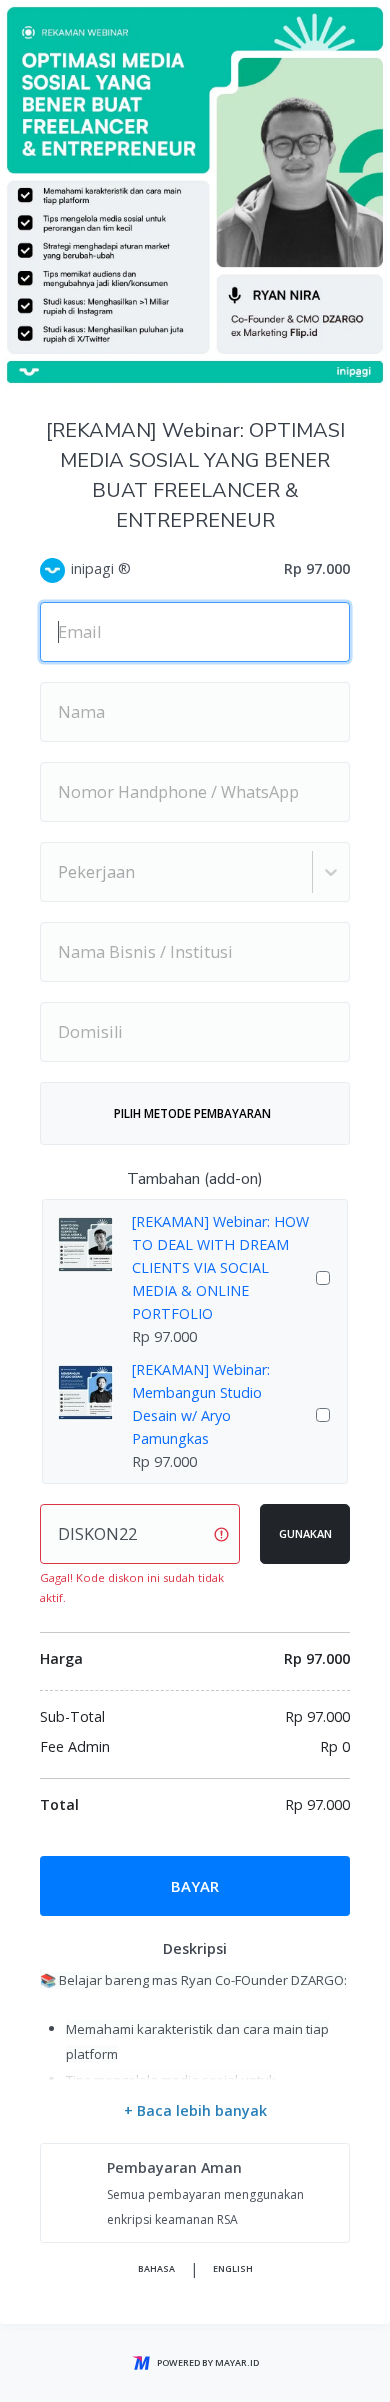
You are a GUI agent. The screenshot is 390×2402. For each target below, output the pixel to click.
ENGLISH (233, 2268)
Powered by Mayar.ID (208, 2362)
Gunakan (305, 1533)
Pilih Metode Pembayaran (192, 1113)
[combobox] (60, 872)
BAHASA (156, 2268)
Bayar (195, 1886)
